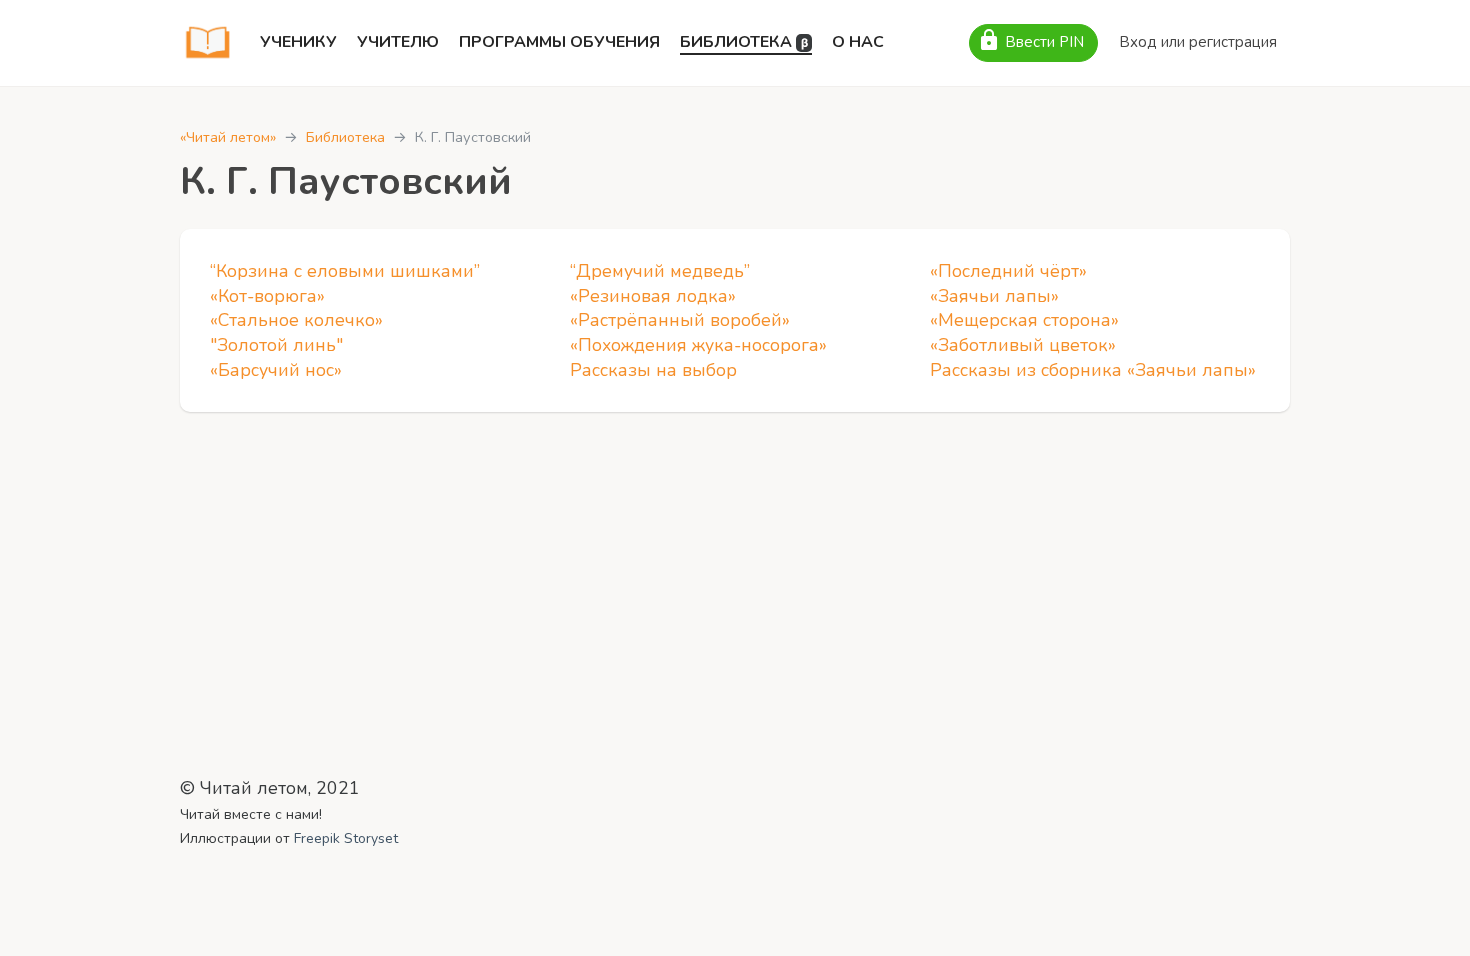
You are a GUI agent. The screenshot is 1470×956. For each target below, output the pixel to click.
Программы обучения (559, 42)
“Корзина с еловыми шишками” (345, 271)
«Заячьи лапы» (994, 296)
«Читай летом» (228, 137)
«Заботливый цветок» (1023, 345)
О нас (858, 42)
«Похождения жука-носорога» (698, 345)
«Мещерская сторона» (1024, 320)
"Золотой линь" (276, 345)
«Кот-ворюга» (267, 296)
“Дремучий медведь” (660, 271)
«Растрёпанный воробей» (680, 320)
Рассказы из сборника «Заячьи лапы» (1093, 370)
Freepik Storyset (346, 838)
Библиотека (744, 42)
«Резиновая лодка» (653, 296)
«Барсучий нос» (276, 370)
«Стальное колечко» (296, 320)
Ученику (298, 42)
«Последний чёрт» (1008, 271)
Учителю (398, 42)
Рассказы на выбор (653, 370)
